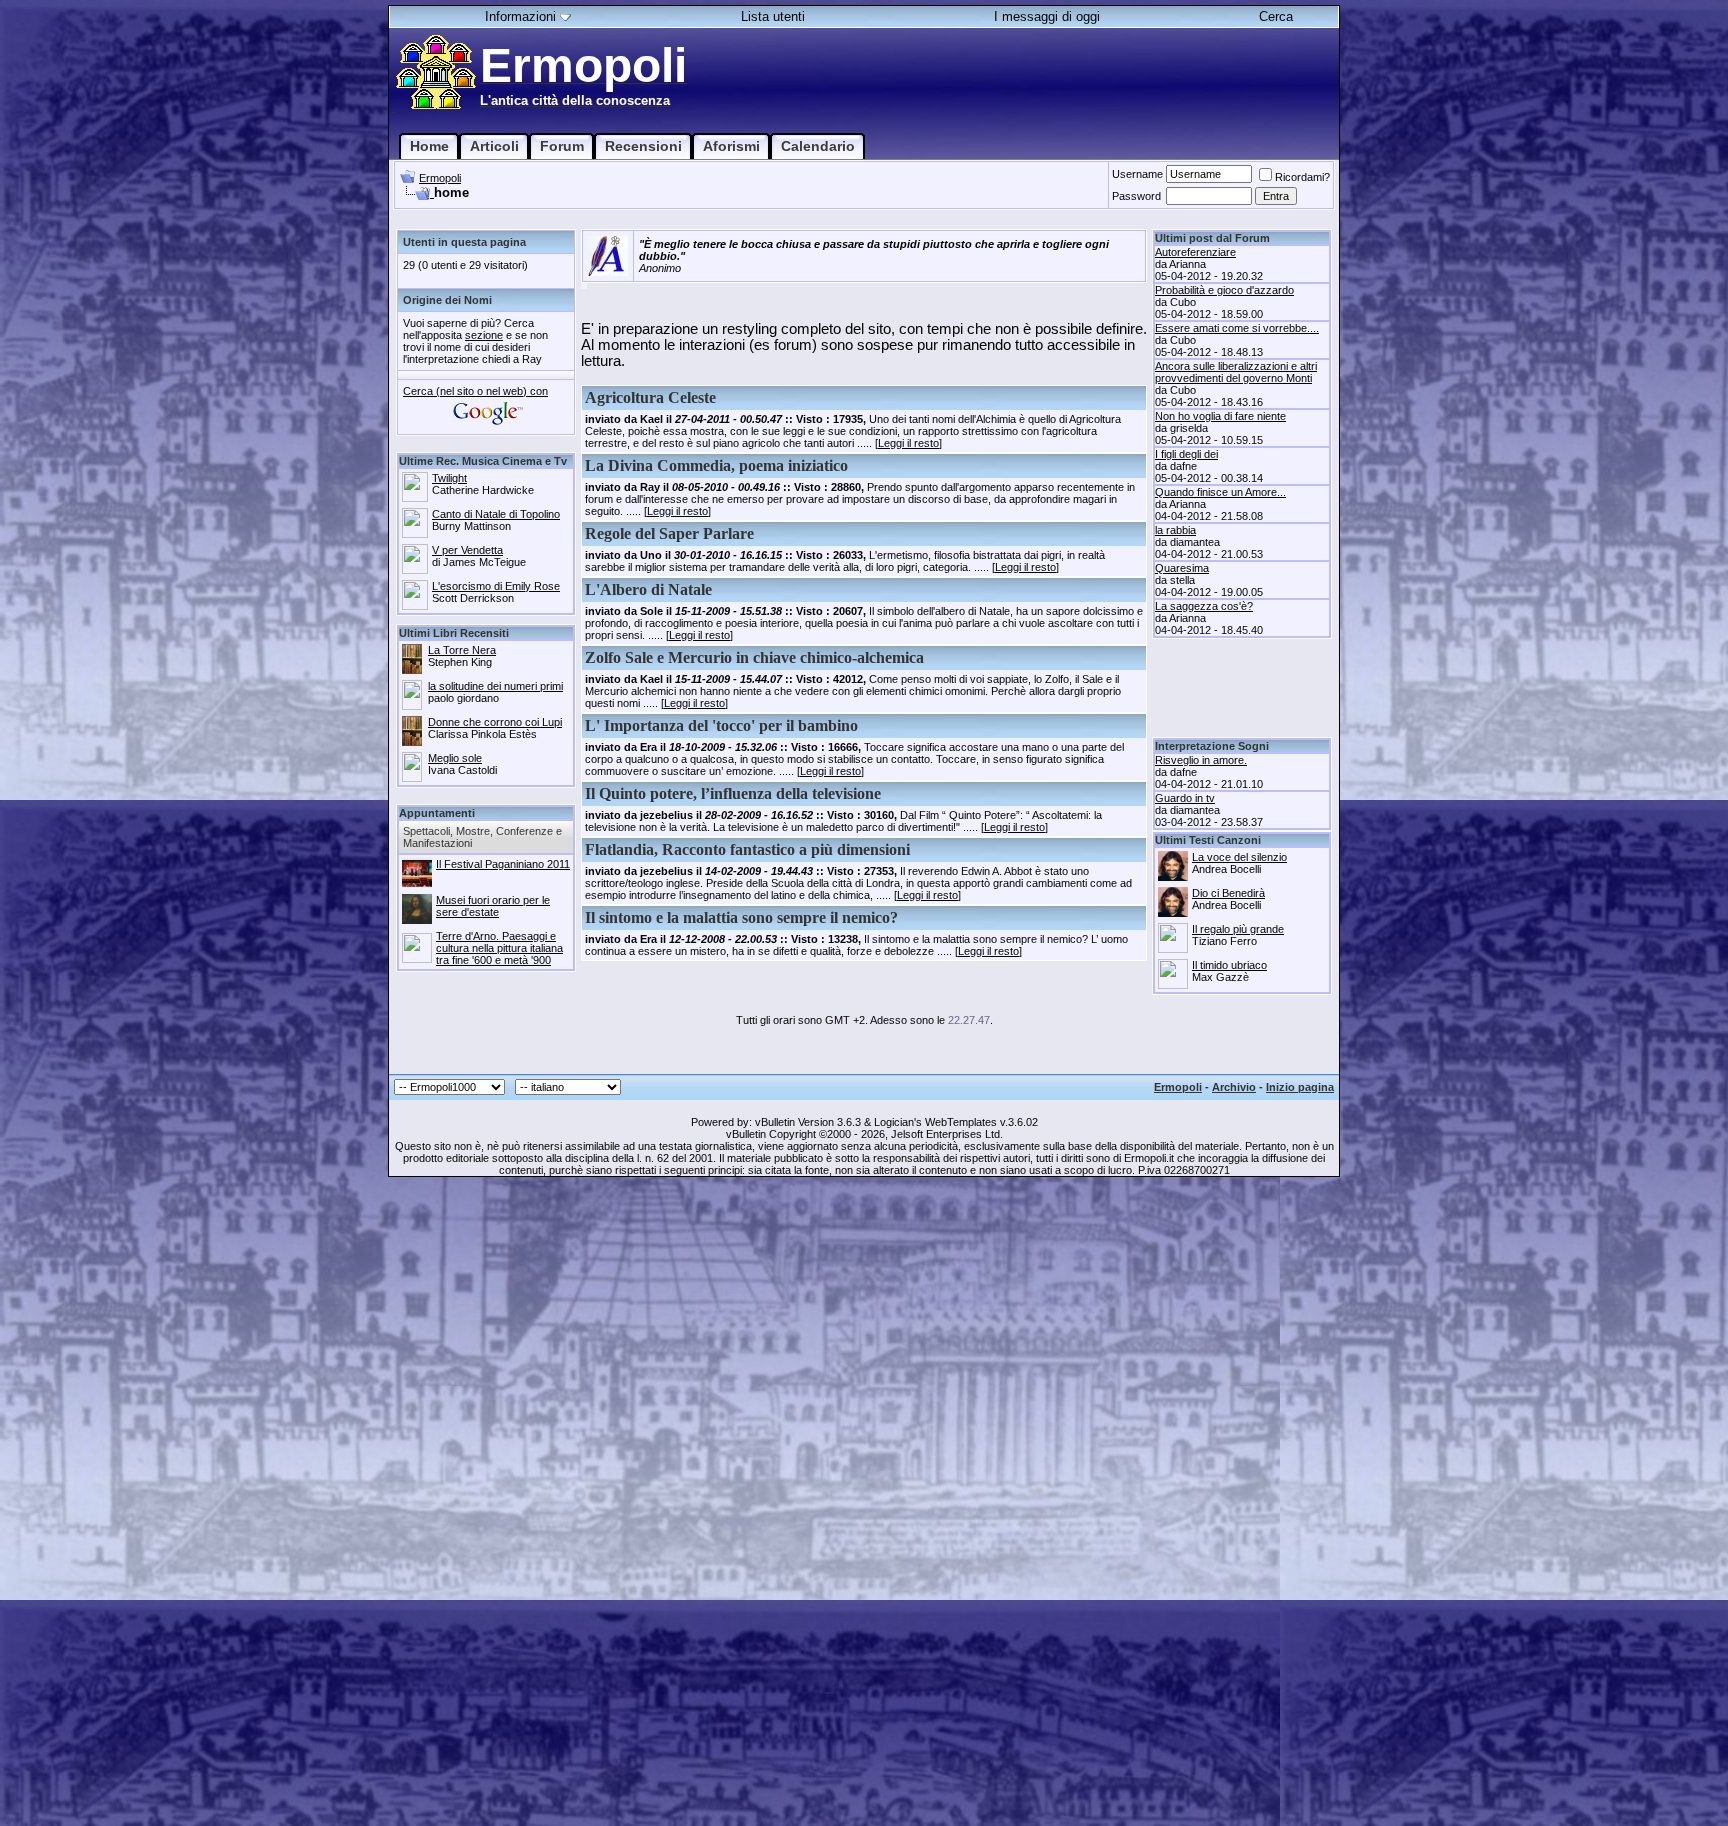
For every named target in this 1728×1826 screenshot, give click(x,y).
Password (1136, 196)
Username (1137, 174)
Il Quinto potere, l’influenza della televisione (733, 793)
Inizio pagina (1300, 1087)
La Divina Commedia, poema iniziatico (716, 465)
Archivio (1234, 1087)
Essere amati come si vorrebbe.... (1237, 328)
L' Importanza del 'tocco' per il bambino (721, 725)
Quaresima (1182, 568)
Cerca (1276, 16)
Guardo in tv (1185, 798)
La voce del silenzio (1239, 857)
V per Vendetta (467, 550)
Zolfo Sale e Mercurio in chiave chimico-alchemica (754, 657)
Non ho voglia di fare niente (1220, 416)
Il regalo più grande (1238, 929)
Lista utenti (773, 16)
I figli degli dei (1186, 454)
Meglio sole (455, 758)
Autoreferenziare (1195, 252)
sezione (484, 335)
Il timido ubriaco (1229, 965)
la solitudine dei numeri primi (495, 686)
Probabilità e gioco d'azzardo (1224, 290)
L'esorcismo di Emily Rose (496, 586)
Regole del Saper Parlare (669, 533)
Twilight (449, 478)
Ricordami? (1302, 177)
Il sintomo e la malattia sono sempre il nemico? (741, 917)
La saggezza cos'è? (1204, 606)
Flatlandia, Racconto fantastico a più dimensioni (747, 849)
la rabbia (1175, 530)
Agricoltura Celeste (650, 397)
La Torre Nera (462, 650)
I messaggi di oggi (1047, 16)
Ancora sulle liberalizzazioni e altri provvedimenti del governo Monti (1236, 372)
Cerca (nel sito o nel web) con (475, 391)
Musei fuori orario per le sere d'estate (493, 906)
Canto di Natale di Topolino (496, 514)
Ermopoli (440, 178)
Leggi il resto (908, 443)
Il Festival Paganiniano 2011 (503, 864)
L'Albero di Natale (648, 589)
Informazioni (520, 16)
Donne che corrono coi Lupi (495, 722)
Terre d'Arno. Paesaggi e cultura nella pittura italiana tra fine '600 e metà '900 (499, 948)
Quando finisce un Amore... (1220, 492)
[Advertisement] (1242, 692)
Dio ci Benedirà (1228, 893)
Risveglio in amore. (1201, 760)
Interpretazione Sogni (1212, 746)
